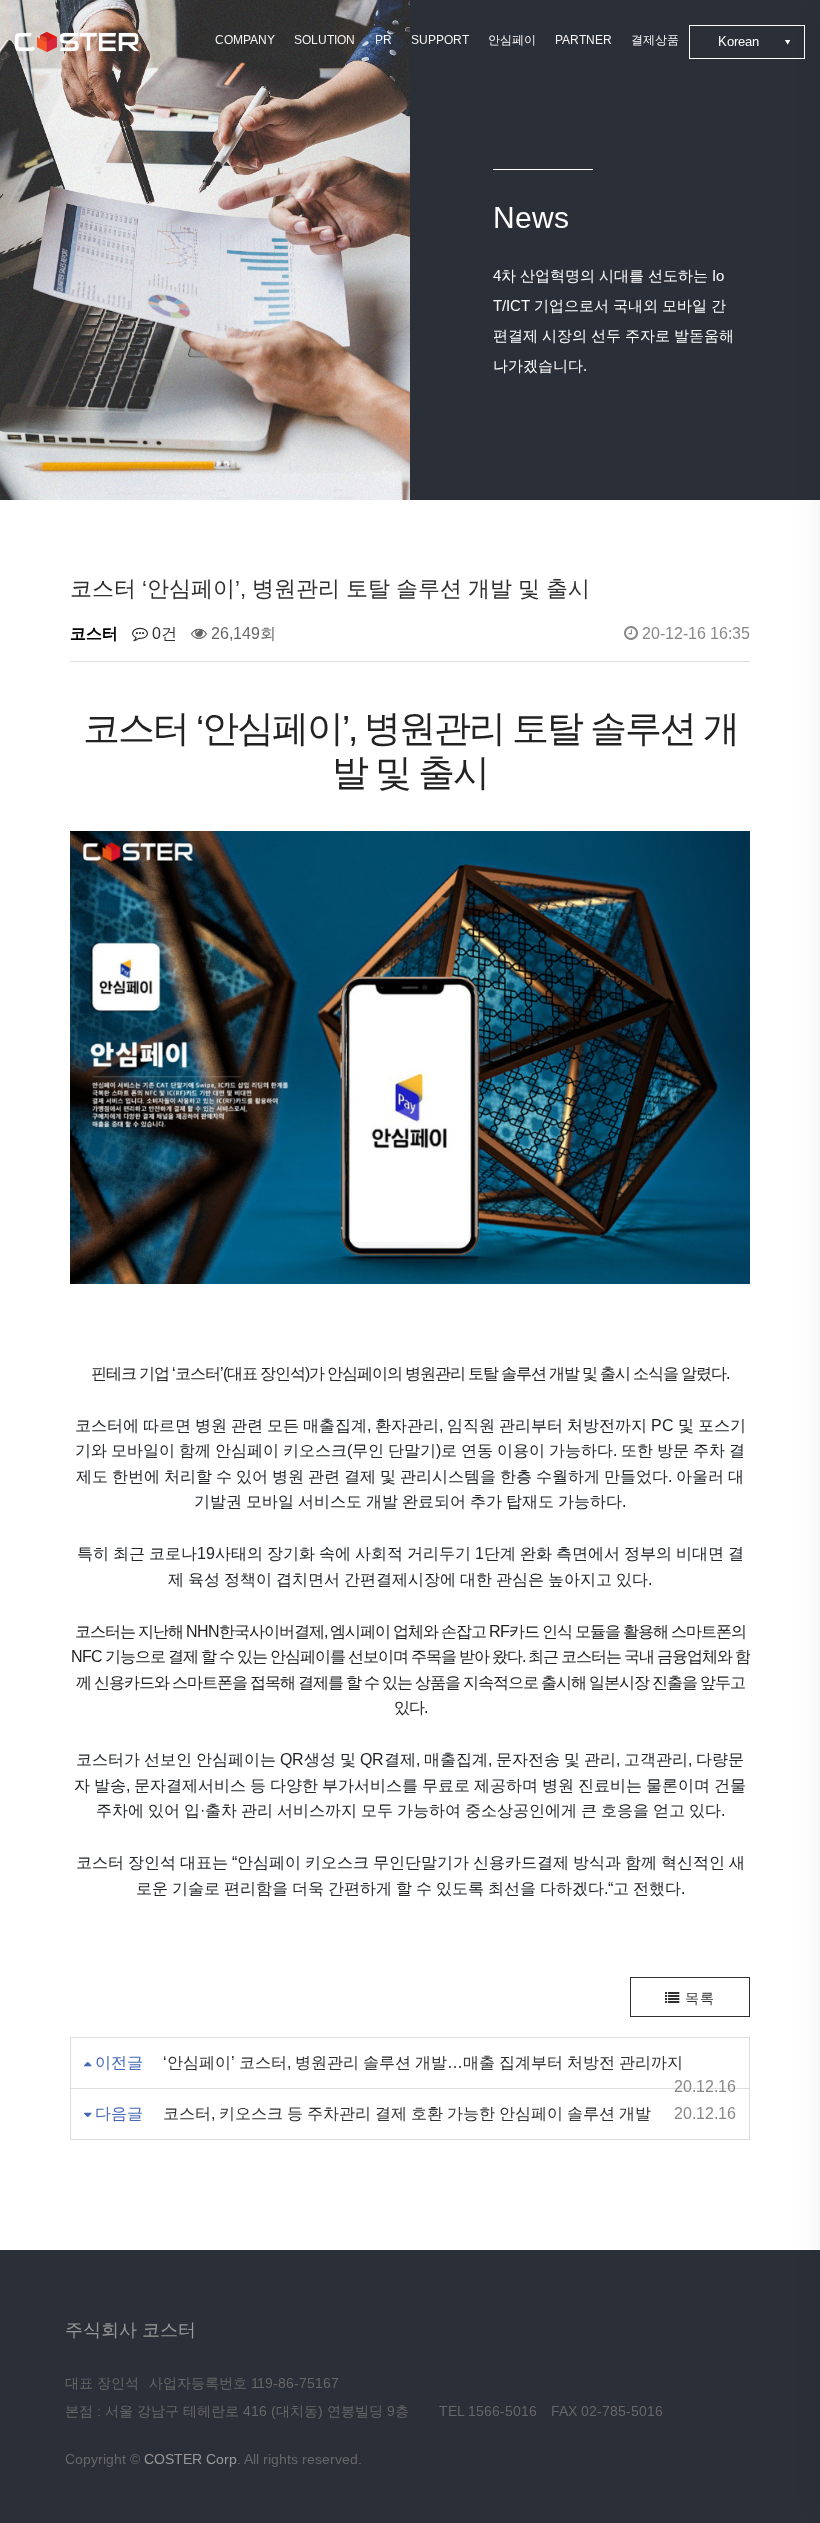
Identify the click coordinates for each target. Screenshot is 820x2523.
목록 (697, 1998)
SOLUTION (324, 40)
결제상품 (655, 40)
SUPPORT (440, 40)
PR (383, 40)
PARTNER (583, 40)
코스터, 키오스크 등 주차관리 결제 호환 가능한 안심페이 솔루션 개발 (407, 2113)
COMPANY (245, 40)
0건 (162, 633)
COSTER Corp (190, 2459)
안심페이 (512, 40)
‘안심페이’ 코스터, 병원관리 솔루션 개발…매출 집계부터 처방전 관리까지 (423, 2062)
